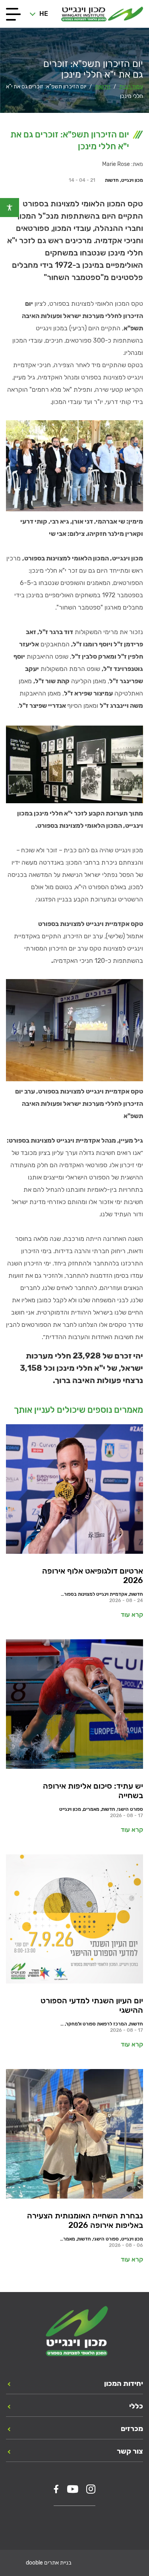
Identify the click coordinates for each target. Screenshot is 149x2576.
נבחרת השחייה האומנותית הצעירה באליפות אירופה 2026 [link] (85, 2220)
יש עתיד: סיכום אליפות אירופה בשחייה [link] (93, 1791)
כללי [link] (136, 2406)
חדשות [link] (103, 87)
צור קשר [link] (130, 2451)
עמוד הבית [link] (131, 87)
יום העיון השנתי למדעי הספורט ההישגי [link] (92, 2005)
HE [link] (44, 14)
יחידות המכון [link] (124, 2384)
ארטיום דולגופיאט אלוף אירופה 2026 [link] (93, 1576)
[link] (10, 208)
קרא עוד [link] (132, 1615)
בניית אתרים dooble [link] (49, 2563)
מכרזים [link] (132, 2429)
